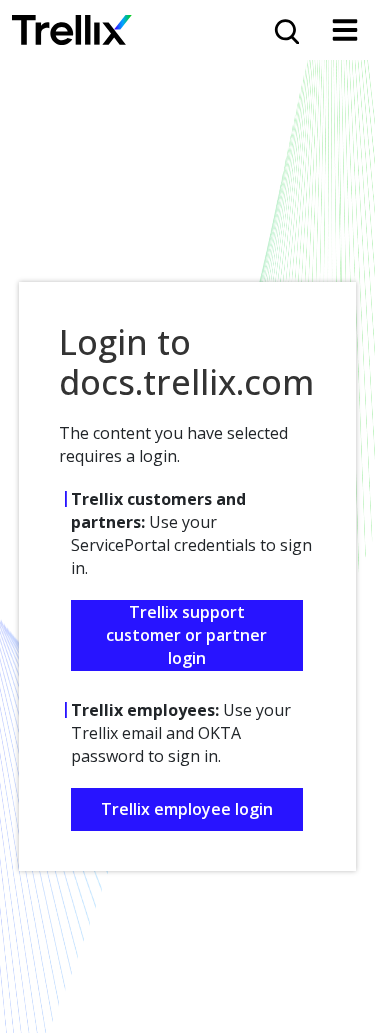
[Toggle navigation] (345, 30)
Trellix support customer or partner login (186, 635)
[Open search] (285, 30)
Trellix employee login (187, 809)
